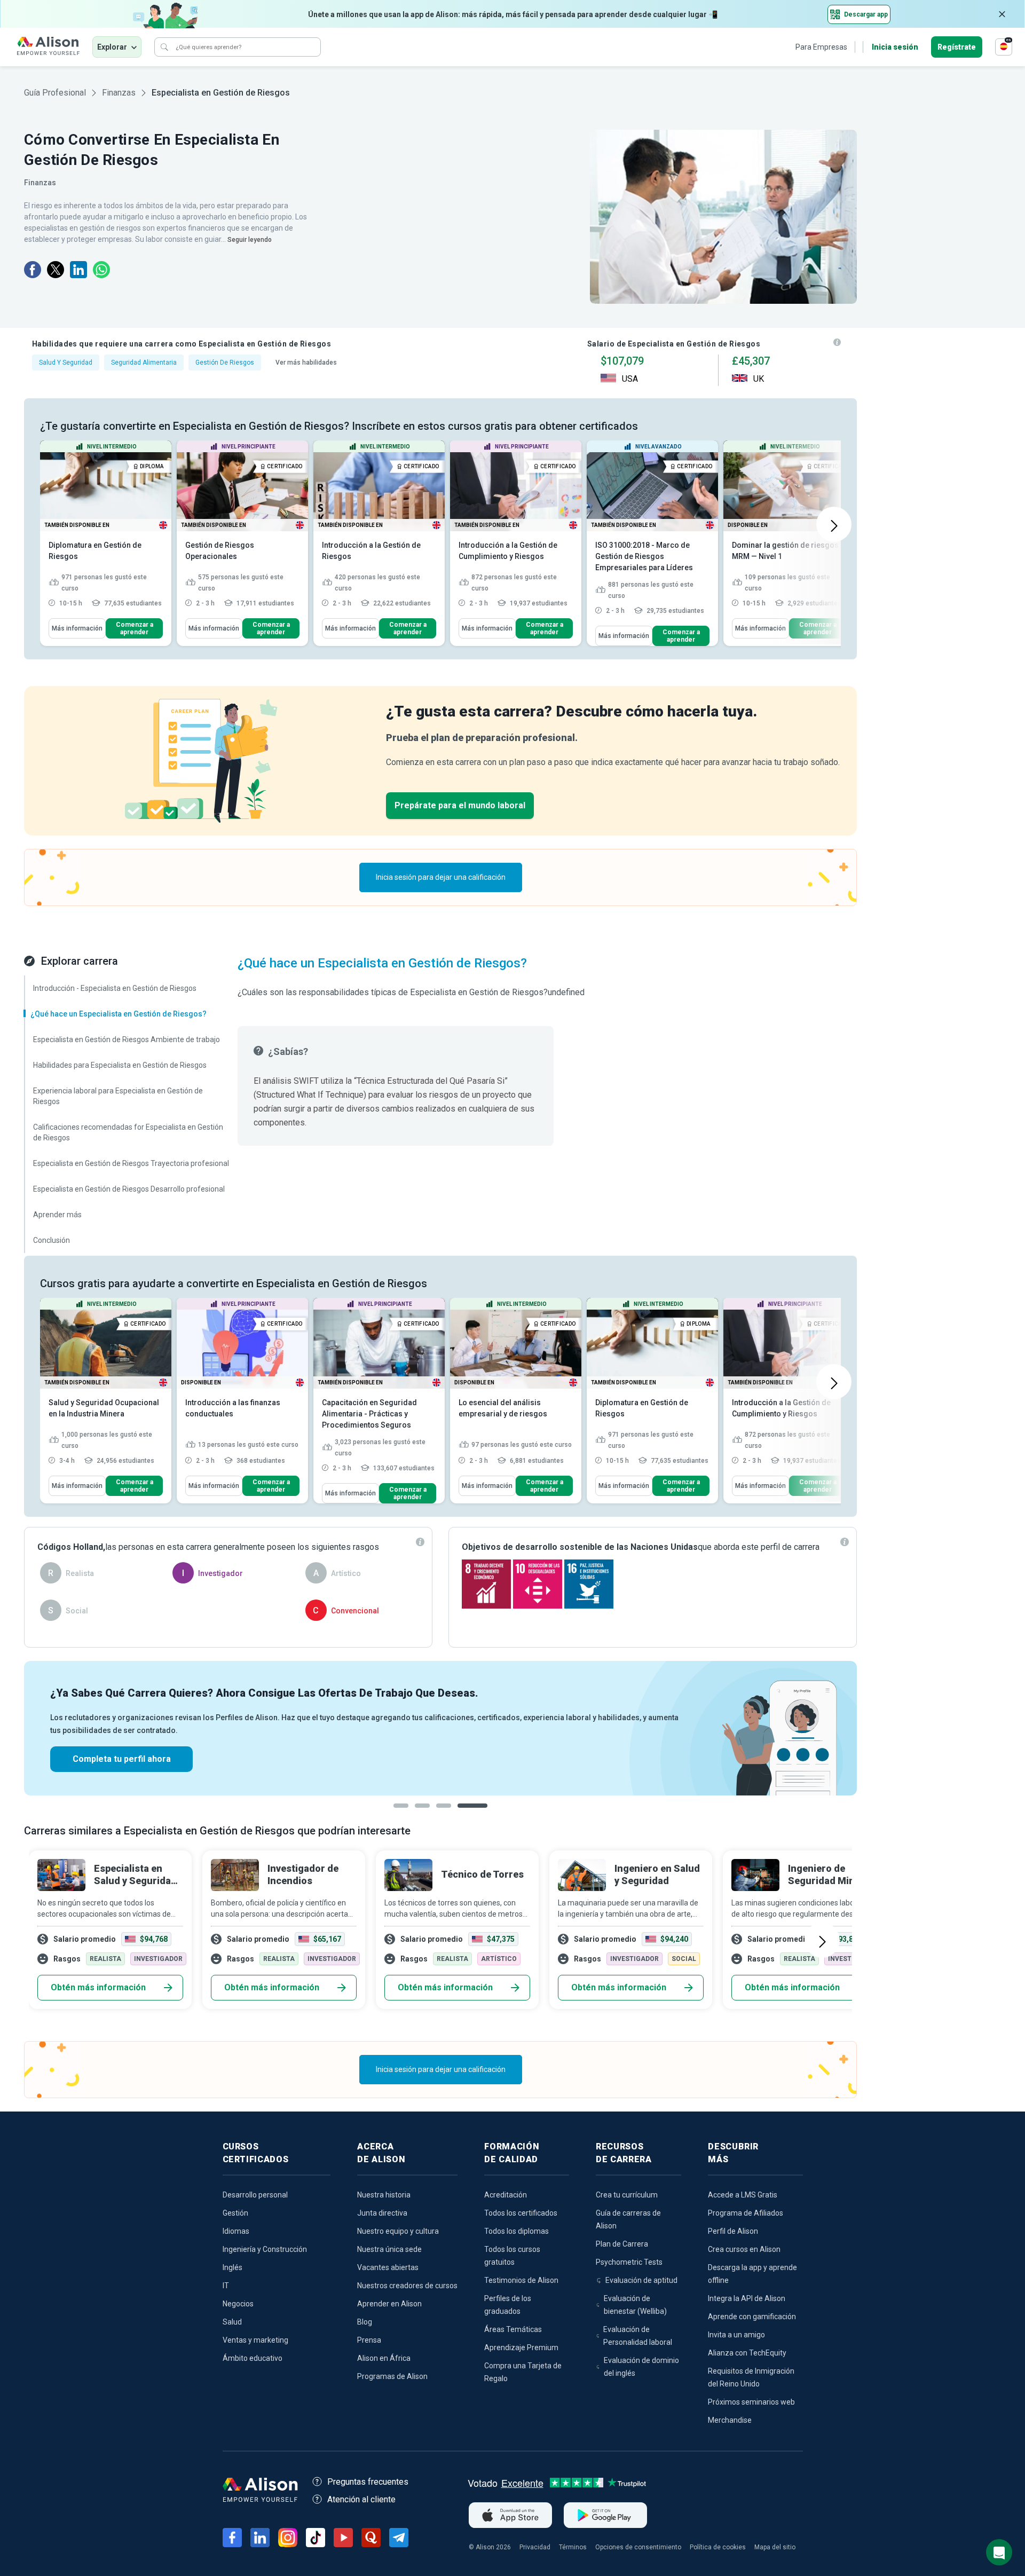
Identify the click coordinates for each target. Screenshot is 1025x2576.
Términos (573, 2547)
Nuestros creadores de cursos (407, 2286)
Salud (232, 2322)
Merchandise (730, 2420)
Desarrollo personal (255, 2195)
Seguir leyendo (250, 240)
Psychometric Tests (629, 2262)
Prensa (369, 2340)
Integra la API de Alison (747, 2298)
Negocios (238, 2304)
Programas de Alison (392, 2376)
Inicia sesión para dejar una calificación (441, 877)
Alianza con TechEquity (747, 2353)
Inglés (232, 2267)
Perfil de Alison (733, 2231)
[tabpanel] (440, 1728)
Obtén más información (98, 1987)
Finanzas (119, 93)
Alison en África (384, 2358)
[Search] (164, 47)
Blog (365, 2322)
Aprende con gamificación (752, 2317)
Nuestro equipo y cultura (398, 2231)
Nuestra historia (384, 2195)
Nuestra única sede (389, 2249)
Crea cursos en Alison (744, 2249)
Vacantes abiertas (388, 2267)
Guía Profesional (55, 93)
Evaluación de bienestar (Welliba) (635, 2305)
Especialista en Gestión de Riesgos (221, 93)
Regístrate (957, 47)
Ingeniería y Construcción (265, 2249)
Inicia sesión (895, 47)
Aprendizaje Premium (521, 2347)
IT (226, 2286)
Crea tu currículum (627, 2195)
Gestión (235, 2213)
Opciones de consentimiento (638, 2547)
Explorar (112, 47)
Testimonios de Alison (521, 2280)
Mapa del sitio (775, 2547)
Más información (77, 628)
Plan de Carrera (622, 2244)
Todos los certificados (521, 2213)
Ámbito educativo (253, 2358)
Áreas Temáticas (513, 2329)
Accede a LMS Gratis (743, 2195)
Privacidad (535, 2547)
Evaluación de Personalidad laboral (638, 2336)
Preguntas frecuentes (368, 2482)
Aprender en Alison (389, 2304)
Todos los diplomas (517, 2231)
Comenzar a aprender (135, 628)
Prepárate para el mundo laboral (460, 805)
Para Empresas (821, 47)
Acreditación (506, 2195)
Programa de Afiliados (746, 2213)
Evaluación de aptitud (641, 2280)
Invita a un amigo (736, 2335)
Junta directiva (382, 2213)
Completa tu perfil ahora (122, 1759)
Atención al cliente (361, 2499)
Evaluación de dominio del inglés (641, 2367)
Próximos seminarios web (751, 2402)
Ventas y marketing (255, 2340)
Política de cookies (718, 2547)
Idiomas (236, 2231)
